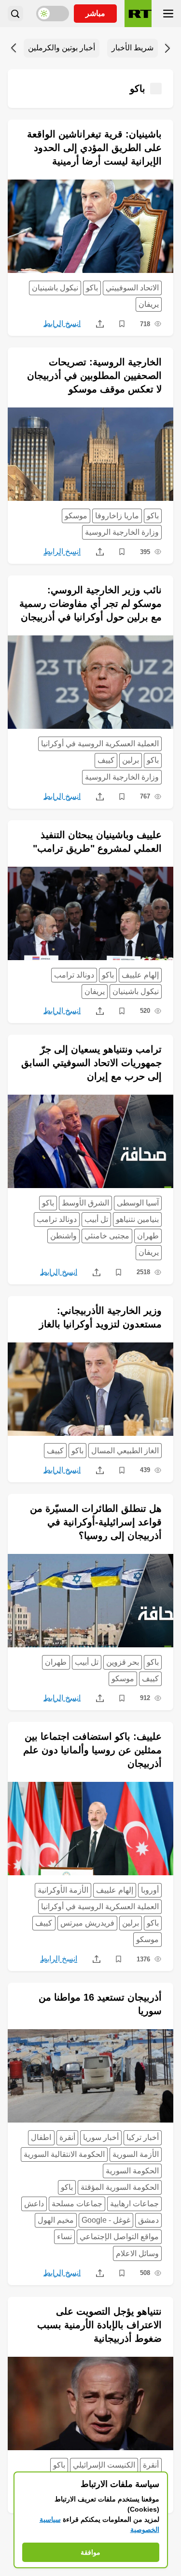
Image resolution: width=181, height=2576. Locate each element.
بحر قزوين (123, 1662)
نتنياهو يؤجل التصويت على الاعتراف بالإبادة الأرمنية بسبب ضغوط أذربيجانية (99, 2325)
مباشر (95, 13)
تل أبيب (96, 1219)
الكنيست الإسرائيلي (104, 2465)
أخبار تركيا (143, 2137)
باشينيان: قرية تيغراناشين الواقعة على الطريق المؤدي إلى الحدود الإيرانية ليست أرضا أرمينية (94, 148)
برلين (131, 760)
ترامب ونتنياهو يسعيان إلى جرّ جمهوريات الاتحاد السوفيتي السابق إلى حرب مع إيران (91, 1063)
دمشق (148, 2220)
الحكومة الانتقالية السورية (64, 2154)
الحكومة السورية (132, 2171)
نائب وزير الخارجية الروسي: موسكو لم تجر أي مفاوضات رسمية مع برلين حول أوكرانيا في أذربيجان (90, 603)
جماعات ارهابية (134, 2204)
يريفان (149, 304)
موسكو (76, 516)
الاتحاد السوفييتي (132, 288)
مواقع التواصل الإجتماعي (119, 2237)
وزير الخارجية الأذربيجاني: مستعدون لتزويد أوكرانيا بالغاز (100, 1317)
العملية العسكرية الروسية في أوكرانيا (100, 744)
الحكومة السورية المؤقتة (120, 2187)
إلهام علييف (140, 975)
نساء (64, 2237)
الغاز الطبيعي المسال (125, 1451)
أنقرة (67, 2137)
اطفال (41, 2137)
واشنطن (63, 1236)
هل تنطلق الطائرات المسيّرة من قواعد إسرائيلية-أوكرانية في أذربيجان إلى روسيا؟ (96, 1522)
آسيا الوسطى (138, 1203)
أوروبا (150, 1890)
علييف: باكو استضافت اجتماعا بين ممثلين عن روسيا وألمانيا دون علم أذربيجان (92, 1750)
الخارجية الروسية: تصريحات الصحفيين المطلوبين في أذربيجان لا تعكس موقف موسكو (94, 376)
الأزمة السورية (136, 2154)
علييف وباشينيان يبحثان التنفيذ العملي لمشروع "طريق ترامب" (97, 842)
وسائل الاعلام (137, 2253)
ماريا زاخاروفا (117, 516)
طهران (148, 1236)
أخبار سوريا (101, 2137)
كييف (106, 760)
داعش (34, 2204)
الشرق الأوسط (85, 1203)
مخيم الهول (56, 2220)
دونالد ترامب (74, 975)
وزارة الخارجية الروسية (122, 532)
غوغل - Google (106, 2220)
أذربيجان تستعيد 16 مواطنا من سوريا (100, 2004)
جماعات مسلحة (77, 2204)
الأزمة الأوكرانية (63, 1890)
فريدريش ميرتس (87, 1923)
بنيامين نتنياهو (137, 1219)
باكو (92, 288)
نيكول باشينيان (55, 288)
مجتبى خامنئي (107, 1236)
